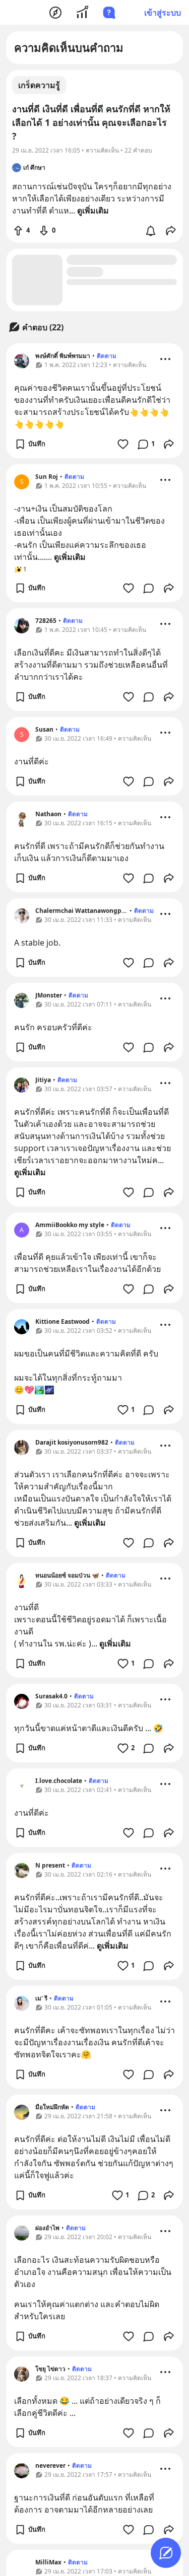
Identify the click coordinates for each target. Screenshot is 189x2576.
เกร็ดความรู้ (39, 85)
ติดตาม (107, 356)
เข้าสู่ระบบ (163, 13)
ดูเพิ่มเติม (70, 557)
